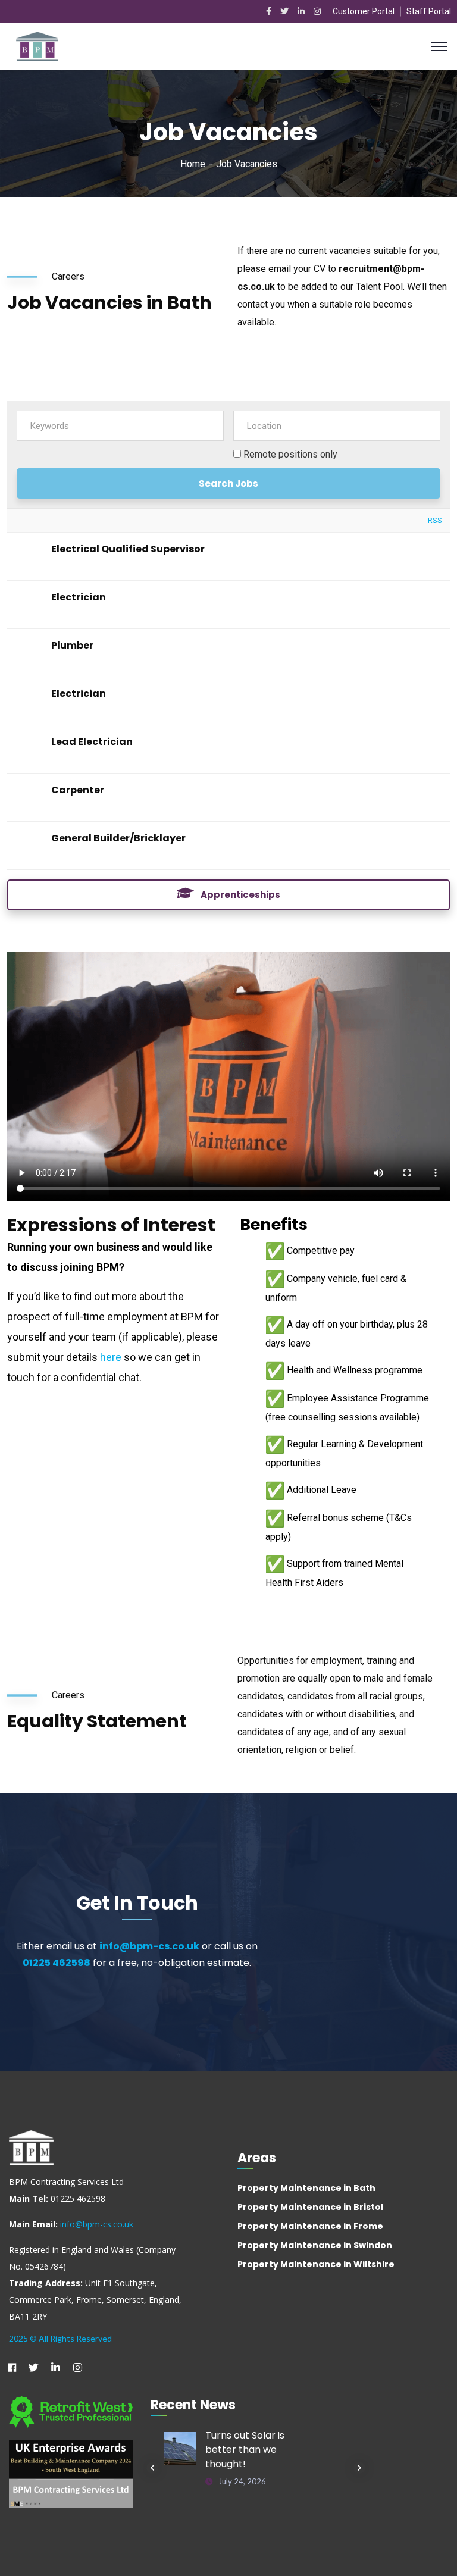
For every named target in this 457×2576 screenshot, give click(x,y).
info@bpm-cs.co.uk (149, 1946)
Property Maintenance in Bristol (310, 2207)
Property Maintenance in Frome (310, 2226)
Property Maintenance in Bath (306, 2188)
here (111, 1357)
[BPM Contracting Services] (37, 46)
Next (359, 2468)
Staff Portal (429, 11)
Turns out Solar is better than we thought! (245, 2450)
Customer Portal (364, 11)
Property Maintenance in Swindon (315, 2245)
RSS (435, 520)
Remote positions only (290, 454)
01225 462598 (57, 1963)
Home (193, 164)
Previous (152, 2468)
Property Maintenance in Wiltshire (316, 2264)
